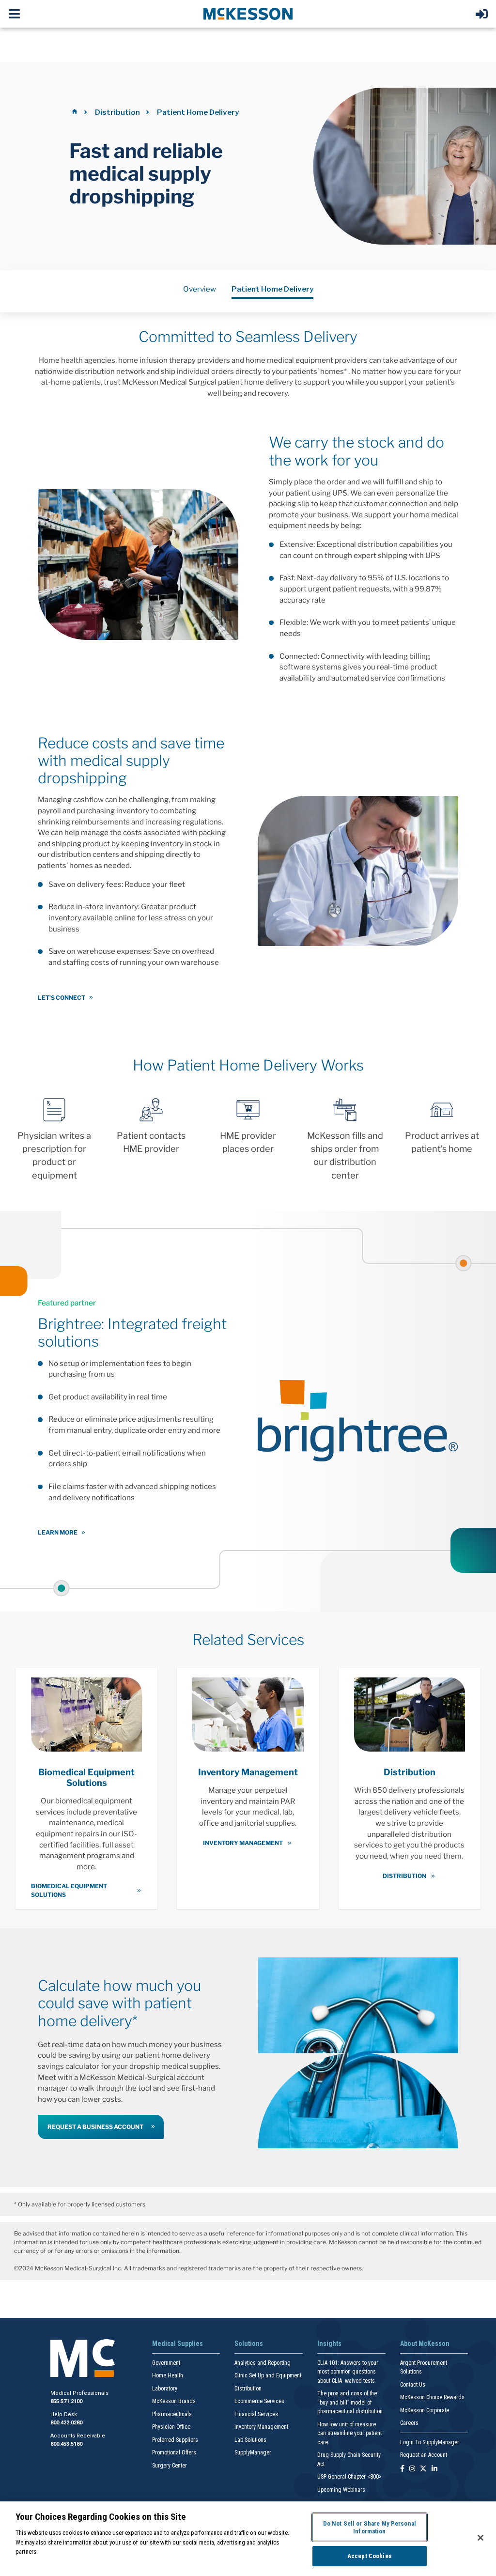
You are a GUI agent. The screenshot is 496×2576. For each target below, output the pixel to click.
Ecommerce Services (259, 2401)
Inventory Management (261, 2427)
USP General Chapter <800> (349, 2477)
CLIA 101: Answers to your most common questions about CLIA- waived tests (348, 2372)
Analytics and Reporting (263, 2363)
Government (166, 2363)
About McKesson (425, 2343)
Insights (329, 2343)
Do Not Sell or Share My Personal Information (370, 2527)
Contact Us (413, 2385)
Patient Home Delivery (272, 289)
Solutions (249, 2343)
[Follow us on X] (423, 2469)
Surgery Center (170, 2466)
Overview (200, 289)
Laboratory (165, 2389)
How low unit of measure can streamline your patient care (349, 2433)
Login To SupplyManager (430, 2442)
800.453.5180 (66, 2444)
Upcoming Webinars (341, 2490)
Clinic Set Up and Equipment (268, 2375)
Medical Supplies (178, 2343)
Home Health (168, 2375)
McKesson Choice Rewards (432, 2397)
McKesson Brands (174, 2401)
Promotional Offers (174, 2452)
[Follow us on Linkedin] (434, 2469)
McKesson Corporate (425, 2410)
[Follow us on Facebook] (402, 2469)
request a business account (95, 2127)
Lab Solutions (250, 2440)
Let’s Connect (62, 998)
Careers (409, 2423)
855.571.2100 (66, 2401)
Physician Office (171, 2427)
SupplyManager (253, 2452)
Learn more (58, 1532)
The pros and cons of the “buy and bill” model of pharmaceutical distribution (350, 2402)
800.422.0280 (66, 2423)
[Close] (480, 2538)
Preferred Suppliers (175, 2440)
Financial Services (256, 2414)
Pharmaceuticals (172, 2414)
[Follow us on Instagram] (412, 2469)
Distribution (117, 112)
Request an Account (424, 2455)
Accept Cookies (370, 2556)
